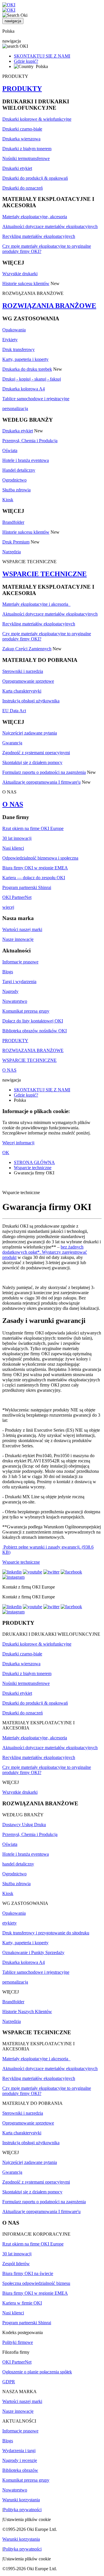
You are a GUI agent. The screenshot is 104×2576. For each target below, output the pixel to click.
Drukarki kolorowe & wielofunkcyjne (37, 119)
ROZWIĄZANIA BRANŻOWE (49, 306)
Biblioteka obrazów (20, 2470)
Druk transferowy (18, 349)
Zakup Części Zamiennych (27, 649)
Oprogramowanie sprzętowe (28, 681)
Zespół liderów (16, 2264)
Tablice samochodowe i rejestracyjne (36, 399)
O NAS (13, 804)
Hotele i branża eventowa (26, 460)
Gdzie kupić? (26, 61)
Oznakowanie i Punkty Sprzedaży (33, 1952)
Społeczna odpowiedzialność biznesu (36, 2283)
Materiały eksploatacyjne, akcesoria (35, 217)
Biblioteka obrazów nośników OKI (35, 1031)
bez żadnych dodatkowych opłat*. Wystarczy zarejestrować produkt (45, 1252)
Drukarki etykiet (17, 168)
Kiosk (8, 500)
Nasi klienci (13, 848)
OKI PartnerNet (17, 897)
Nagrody (10, 991)
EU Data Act (14, 711)
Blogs (8, 972)
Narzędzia (12, 552)
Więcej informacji (18, 1143)
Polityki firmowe (18, 2342)
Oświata (10, 450)
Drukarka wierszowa (21, 139)
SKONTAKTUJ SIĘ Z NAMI (42, 56)
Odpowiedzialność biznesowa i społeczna (40, 858)
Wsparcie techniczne (33, 1168)
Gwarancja (12, 743)
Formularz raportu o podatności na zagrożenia (44, 772)
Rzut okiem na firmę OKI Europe (33, 828)
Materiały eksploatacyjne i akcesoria (36, 604)
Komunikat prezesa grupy (26, 1011)
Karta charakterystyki (22, 691)
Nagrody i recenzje (20, 2460)
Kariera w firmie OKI (22, 2303)
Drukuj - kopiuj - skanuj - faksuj (32, 379)
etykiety (10, 1923)
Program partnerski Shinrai (27, 887)
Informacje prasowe (20, 962)
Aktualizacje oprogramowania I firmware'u (41, 782)
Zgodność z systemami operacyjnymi (36, 753)
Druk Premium (16, 542)
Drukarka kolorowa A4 (24, 389)
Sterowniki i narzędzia (23, 671)
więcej (8, 907)
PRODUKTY (22, 89)
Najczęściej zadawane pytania (30, 733)
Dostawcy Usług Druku (24, 1825)
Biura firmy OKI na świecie (28, 2273)
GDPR (9, 2382)
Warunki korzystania (21, 2500)
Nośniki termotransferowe (26, 158)
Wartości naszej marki (22, 929)
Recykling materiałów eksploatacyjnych (39, 236)
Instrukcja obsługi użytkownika (31, 701)
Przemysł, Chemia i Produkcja (30, 441)
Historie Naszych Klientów (27, 2012)
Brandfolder (13, 522)
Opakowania (14, 330)
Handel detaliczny (19, 470)
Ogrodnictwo (14, 480)
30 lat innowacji (17, 838)
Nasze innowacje (18, 939)
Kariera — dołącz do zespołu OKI (34, 878)
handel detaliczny (18, 1864)
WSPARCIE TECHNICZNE (44, 574)
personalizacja (15, 408)
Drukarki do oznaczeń (23, 188)
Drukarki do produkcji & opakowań (35, 178)
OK (6, 1153)
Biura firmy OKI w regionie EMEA (35, 868)
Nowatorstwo (15, 1001)
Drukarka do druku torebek (27, 369)
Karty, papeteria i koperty (25, 359)
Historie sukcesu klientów (26, 283)
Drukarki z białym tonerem (27, 149)
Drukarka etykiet (18, 431)
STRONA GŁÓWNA (34, 1162)
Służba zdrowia (16, 490)
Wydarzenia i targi (19, 2451)
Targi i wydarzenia (19, 982)
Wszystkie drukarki (20, 274)
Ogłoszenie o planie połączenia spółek (37, 2372)
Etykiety (10, 340)
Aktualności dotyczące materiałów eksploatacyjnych (50, 226)
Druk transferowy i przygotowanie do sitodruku (46, 1933)
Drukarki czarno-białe (22, 129)
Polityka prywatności (22, 2510)
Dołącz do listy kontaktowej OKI (33, 1021)
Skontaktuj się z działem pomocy (32, 762)
